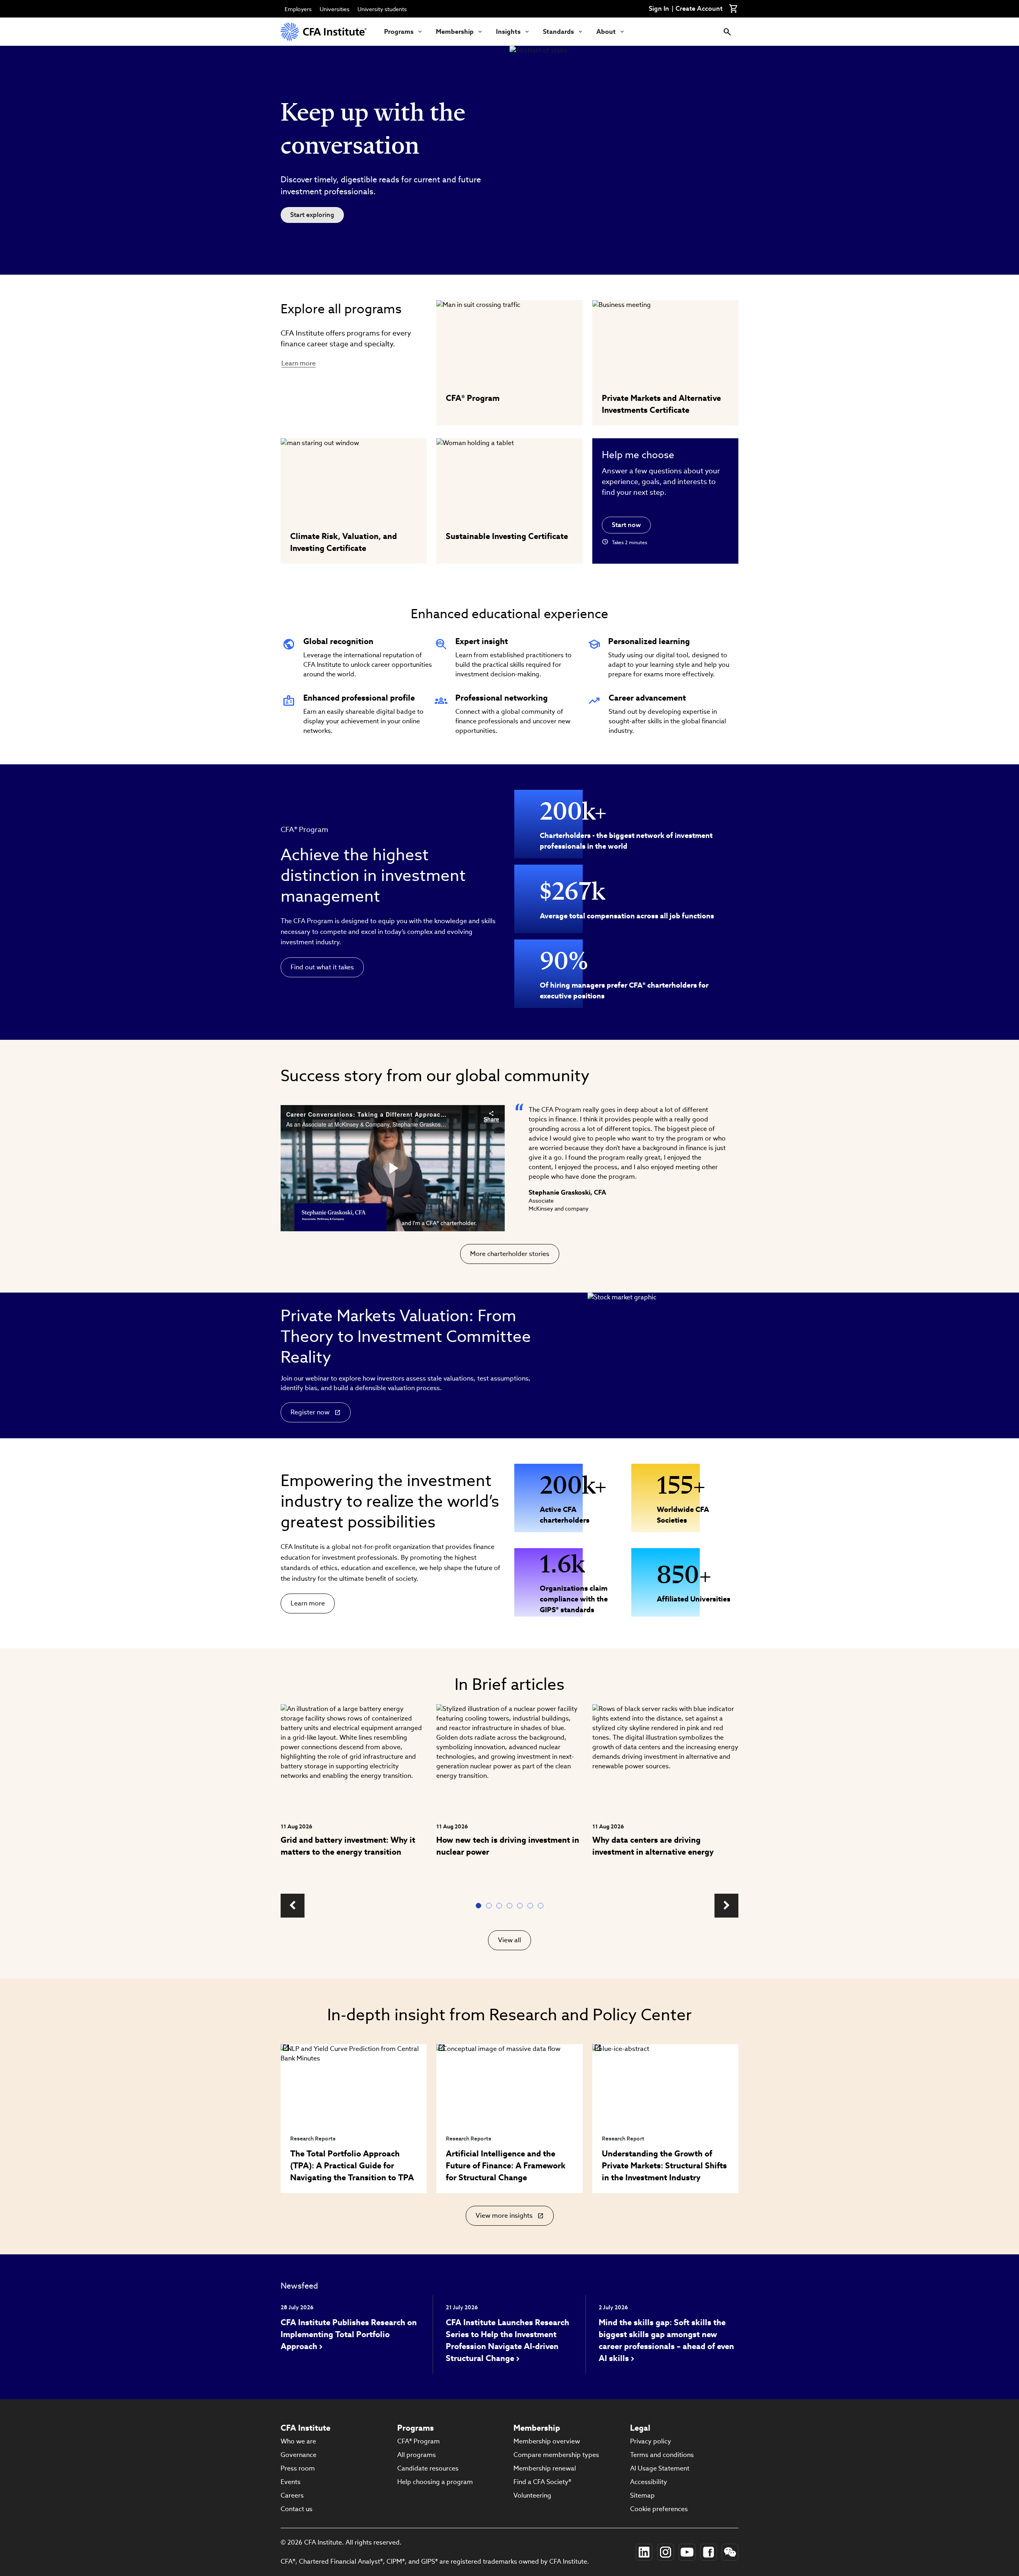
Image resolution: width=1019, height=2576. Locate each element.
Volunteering (532, 2495)
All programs (417, 2455)
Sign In (659, 9)
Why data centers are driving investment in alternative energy (653, 1846)
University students (382, 9)
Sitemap (642, 2495)
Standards (558, 32)
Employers (298, 9)
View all (509, 1940)
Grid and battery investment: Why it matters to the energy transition (348, 1846)
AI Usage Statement (660, 2468)
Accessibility (649, 2482)
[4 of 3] (511, 1906)
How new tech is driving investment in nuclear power (508, 1846)
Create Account (699, 9)
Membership (455, 32)
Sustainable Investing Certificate (507, 536)
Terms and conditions (662, 2455)
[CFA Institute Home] (324, 32)
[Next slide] (726, 1906)
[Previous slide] (293, 1906)
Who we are (298, 2441)
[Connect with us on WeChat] (730, 2552)
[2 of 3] (490, 1906)
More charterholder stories (510, 1254)
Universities (335, 9)
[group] (354, 1794)
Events (291, 2482)
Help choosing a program (435, 2482)
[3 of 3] (501, 1906)
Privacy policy (651, 2441)
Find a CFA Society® (542, 2482)
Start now (626, 525)
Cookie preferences (659, 2509)
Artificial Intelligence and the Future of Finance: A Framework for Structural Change (506, 2166)
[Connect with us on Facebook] (709, 2552)
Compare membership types (556, 2455)
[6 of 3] (532, 1906)
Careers (292, 2495)
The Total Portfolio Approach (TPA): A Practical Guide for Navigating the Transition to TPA (352, 2166)
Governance (299, 2455)
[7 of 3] (542, 1906)
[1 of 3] (480, 1906)
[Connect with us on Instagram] (666, 2552)
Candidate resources (428, 2468)
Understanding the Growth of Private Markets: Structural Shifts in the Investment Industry (664, 2166)
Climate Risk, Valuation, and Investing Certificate (344, 542)
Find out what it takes (322, 967)
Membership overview (547, 2441)
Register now (310, 1412)
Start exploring (312, 215)
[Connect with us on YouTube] (687, 2552)
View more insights (506, 2219)
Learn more (299, 363)
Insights (508, 32)
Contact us (297, 2509)
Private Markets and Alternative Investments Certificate (661, 404)
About (606, 32)
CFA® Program (473, 398)
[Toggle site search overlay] (727, 32)
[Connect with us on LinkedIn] (644, 2552)
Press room (298, 2468)
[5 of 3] (521, 1906)
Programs (399, 32)
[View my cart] (734, 9)
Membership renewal (545, 2468)
